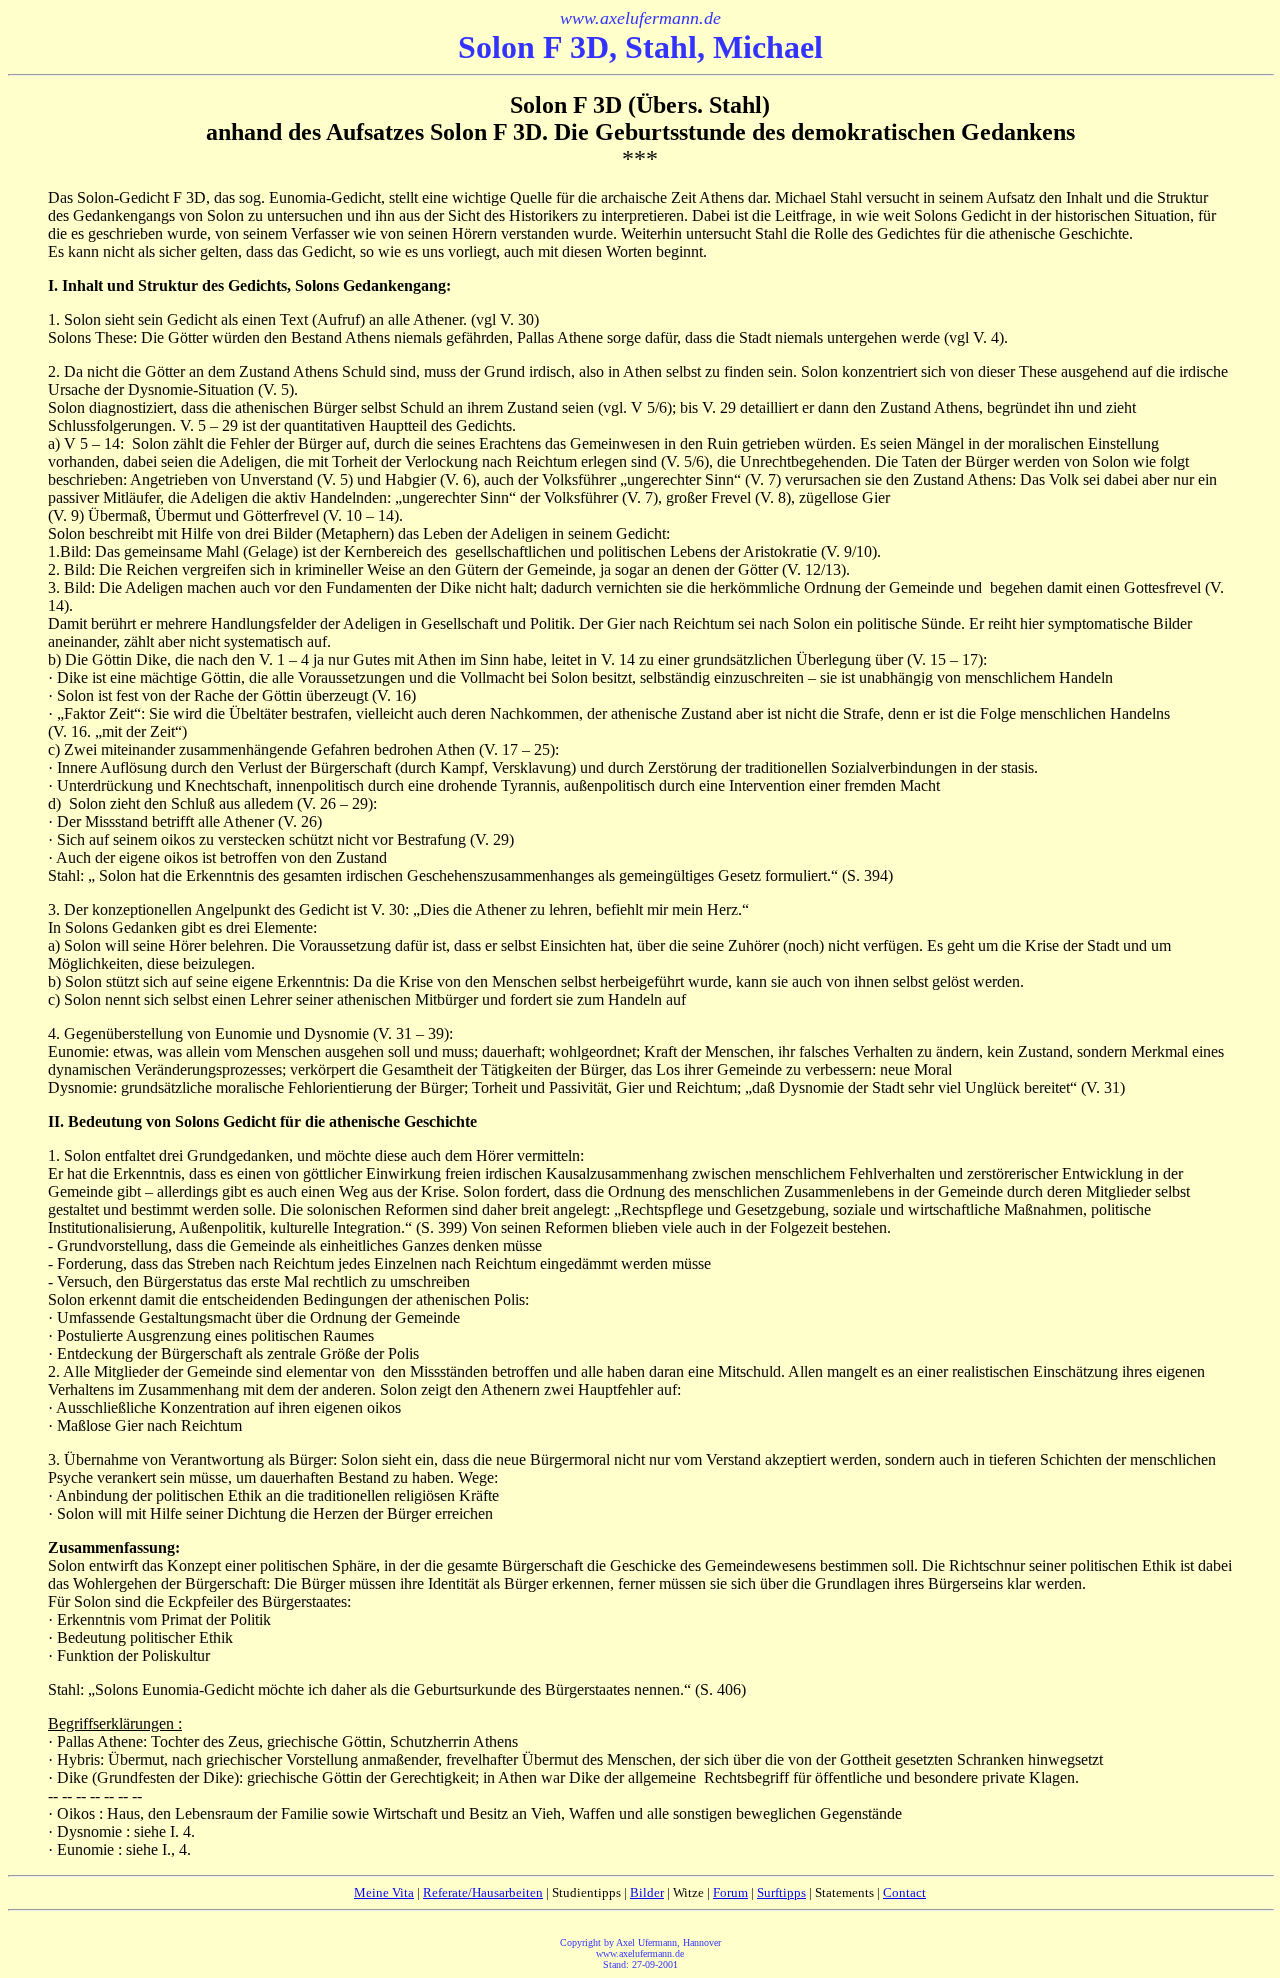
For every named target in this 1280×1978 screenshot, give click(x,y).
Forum (730, 1892)
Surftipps (781, 1892)
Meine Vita (384, 1892)
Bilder (647, 1892)
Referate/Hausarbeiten (483, 1892)
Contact (904, 1892)
